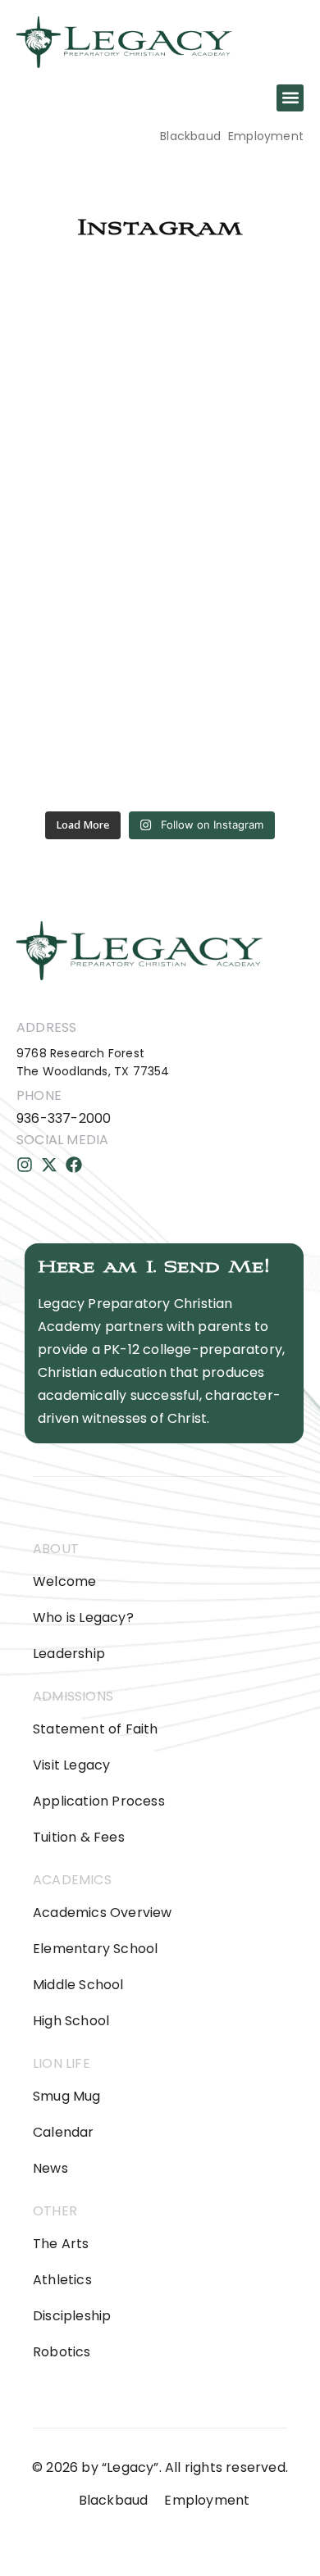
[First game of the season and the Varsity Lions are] (160, 713)
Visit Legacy (71, 1765)
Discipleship (72, 2316)
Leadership (69, 1654)
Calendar (64, 2132)
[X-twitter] (49, 1165)
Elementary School (95, 1949)
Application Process (99, 1801)
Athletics (62, 2280)
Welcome (64, 1581)
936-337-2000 (64, 1118)
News (50, 2168)
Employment (266, 136)
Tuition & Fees (79, 1837)
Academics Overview (103, 1913)
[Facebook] (74, 1165)
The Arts (61, 2244)
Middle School (78, 1985)
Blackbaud (190, 136)
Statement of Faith (96, 1729)
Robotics (62, 2352)
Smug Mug (67, 2096)
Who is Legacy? (83, 1617)
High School (71, 2021)
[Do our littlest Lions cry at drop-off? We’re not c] (160, 535)
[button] (290, 98)
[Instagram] (25, 1165)
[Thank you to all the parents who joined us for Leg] (160, 357)
